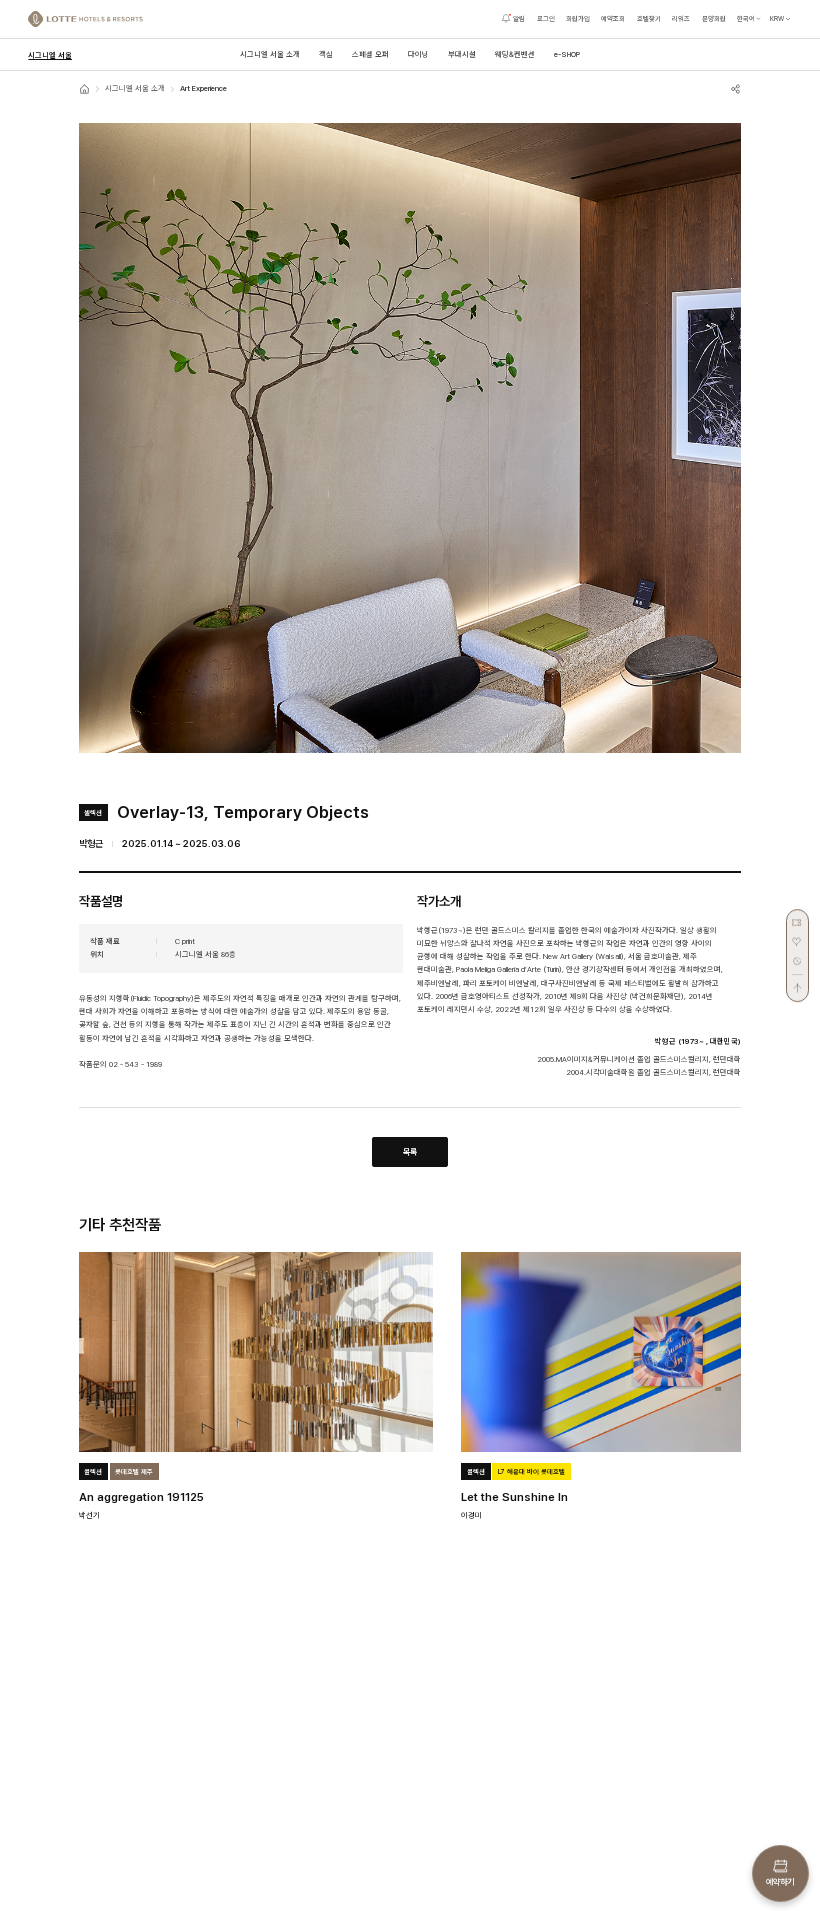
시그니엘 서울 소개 (135, 88)
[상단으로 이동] (797, 984)
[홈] (84, 88)
